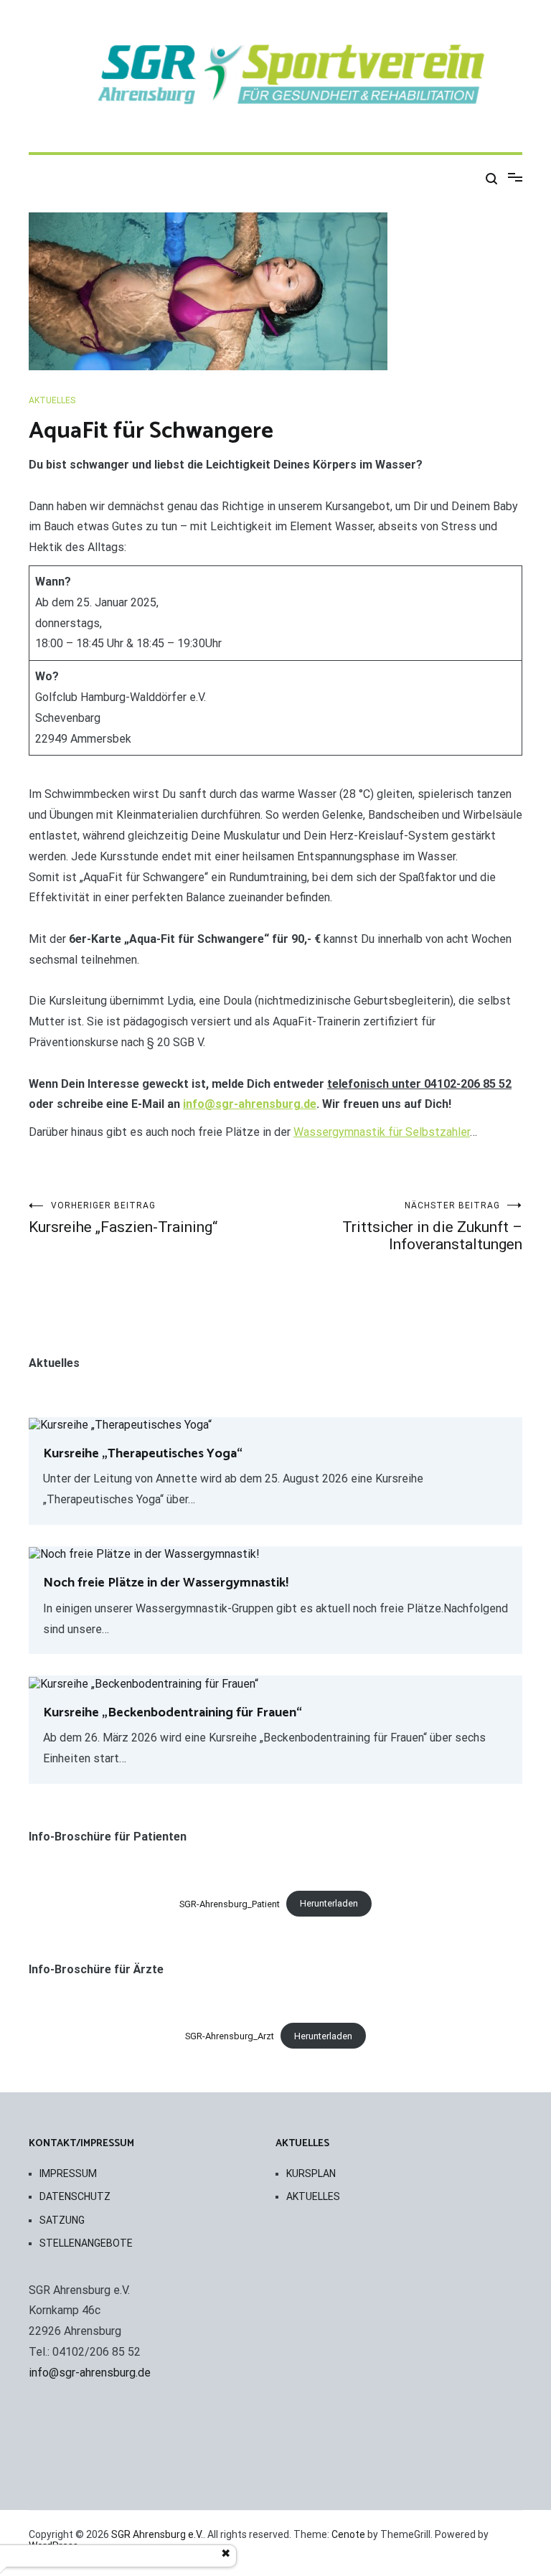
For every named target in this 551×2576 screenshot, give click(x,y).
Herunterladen (329, 1903)
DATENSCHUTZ (75, 2196)
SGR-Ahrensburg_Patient (230, 1903)
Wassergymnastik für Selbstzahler (382, 1132)
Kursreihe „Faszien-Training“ (123, 1218)
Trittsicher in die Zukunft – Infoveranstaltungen (432, 1227)
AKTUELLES (313, 2196)
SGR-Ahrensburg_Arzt (230, 2036)
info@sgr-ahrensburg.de (250, 1104)
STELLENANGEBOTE (86, 2243)
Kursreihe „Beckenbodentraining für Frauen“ (173, 1713)
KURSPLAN (311, 2173)
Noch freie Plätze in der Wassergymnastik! (166, 1583)
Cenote (348, 2534)
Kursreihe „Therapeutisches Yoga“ (143, 1454)
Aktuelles (52, 400)
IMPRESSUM (68, 2173)
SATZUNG (62, 2220)
